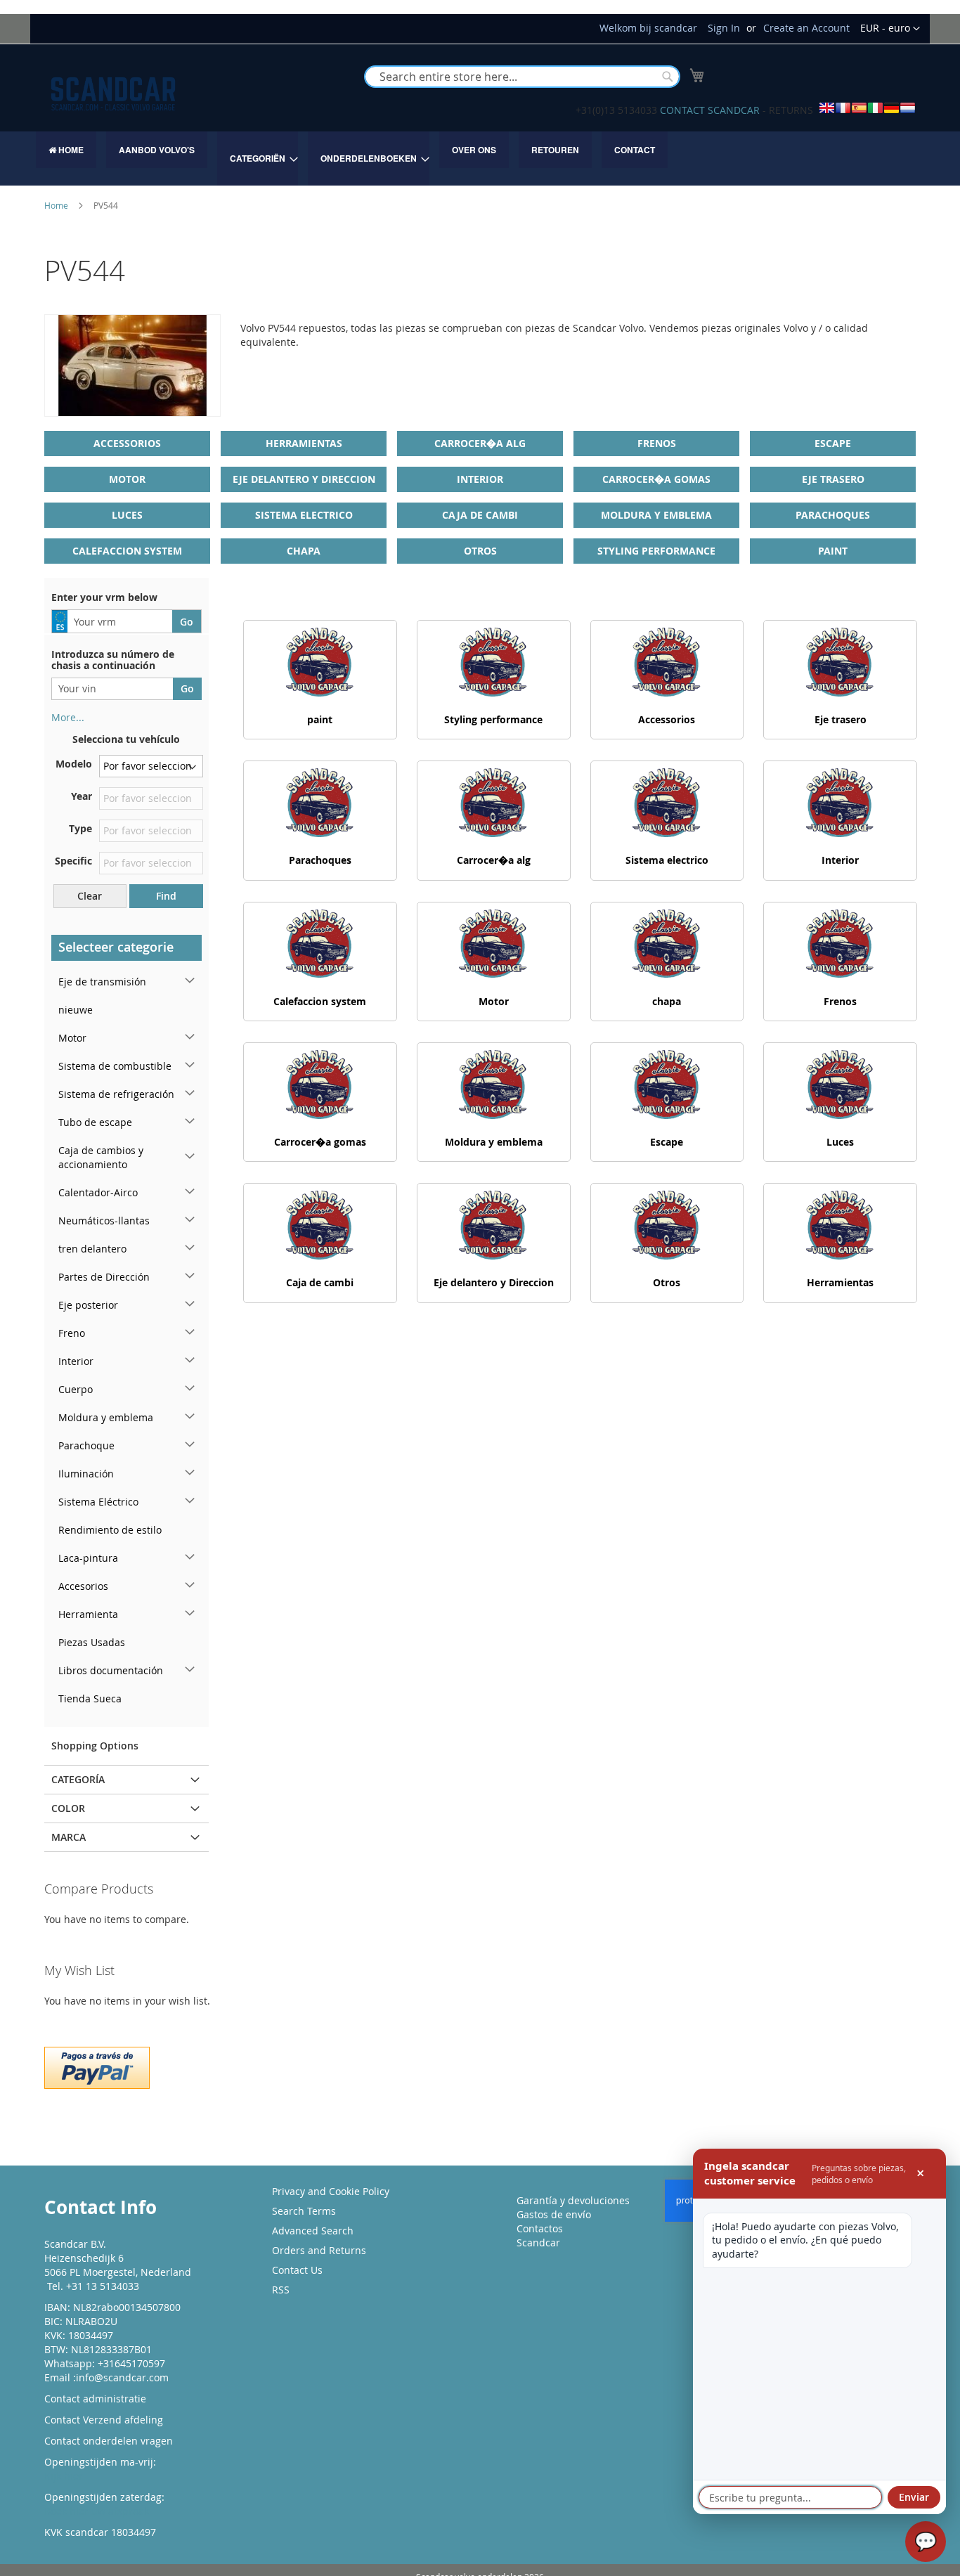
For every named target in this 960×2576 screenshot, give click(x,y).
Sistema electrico (304, 515)
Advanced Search (313, 2231)
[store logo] (113, 94)
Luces (127, 515)
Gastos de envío (554, 2214)
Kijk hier (64, 2476)
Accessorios (127, 443)
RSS (281, 2290)
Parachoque (86, 1445)
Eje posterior (88, 1305)
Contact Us (297, 2270)
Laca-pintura (88, 1558)
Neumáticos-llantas (104, 1221)
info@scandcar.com (122, 2377)
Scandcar (538, 2242)
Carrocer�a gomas (656, 479)
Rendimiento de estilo (110, 1530)
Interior (480, 479)
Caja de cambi (480, 515)
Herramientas (304, 443)
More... (68, 717)
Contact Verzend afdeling (104, 2420)
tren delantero (92, 1249)
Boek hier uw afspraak (97, 2511)
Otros (480, 551)
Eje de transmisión (102, 982)
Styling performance (656, 551)
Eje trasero (833, 479)
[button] (890, 29)
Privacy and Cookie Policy (331, 2191)
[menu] (480, 158)
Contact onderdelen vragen (109, 2441)
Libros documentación (111, 1670)
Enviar (914, 2497)
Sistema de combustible (115, 1066)
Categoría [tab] (78, 1779)
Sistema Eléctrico (98, 1502)
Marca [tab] (69, 1837)
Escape (833, 443)
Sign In (724, 28)
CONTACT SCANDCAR (710, 110)
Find (166, 896)
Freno (72, 1333)
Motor (127, 479)
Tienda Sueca (90, 1698)
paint (833, 551)
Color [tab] (68, 1808)
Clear (90, 896)
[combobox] (522, 77)
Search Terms (304, 2211)
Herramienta (88, 1614)
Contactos (540, 2228)
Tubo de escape (95, 1122)
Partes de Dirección (104, 1277)
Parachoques (833, 515)
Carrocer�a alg (480, 443)
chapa (304, 551)
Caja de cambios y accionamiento (101, 1157)
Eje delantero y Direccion (304, 479)
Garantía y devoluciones (573, 2200)
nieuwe (76, 1010)
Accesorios (83, 1586)
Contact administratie (95, 2399)
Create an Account (806, 28)
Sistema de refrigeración (116, 1094)
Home (57, 205)
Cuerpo (76, 1389)
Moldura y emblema (656, 515)
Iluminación (86, 1474)
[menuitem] (66, 150)
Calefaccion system (127, 551)
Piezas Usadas (92, 1642)
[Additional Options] (97, 2066)
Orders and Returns (319, 2250)
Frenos (657, 443)
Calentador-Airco (98, 1192)
